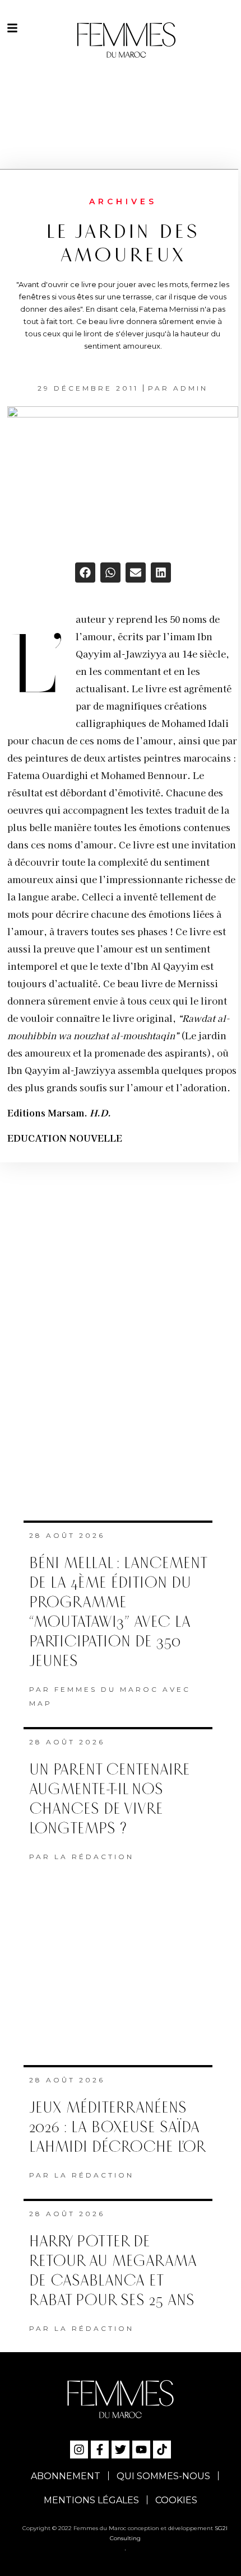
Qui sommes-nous (163, 2476)
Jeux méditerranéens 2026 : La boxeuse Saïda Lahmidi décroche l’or (117, 2127)
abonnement (66, 2476)
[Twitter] (121, 2450)
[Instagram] (79, 2450)
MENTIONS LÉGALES (91, 2500)
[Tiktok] (162, 2450)
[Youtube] (141, 2450)
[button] (85, 573)
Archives (123, 201)
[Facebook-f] (100, 2450)
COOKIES (176, 2500)
